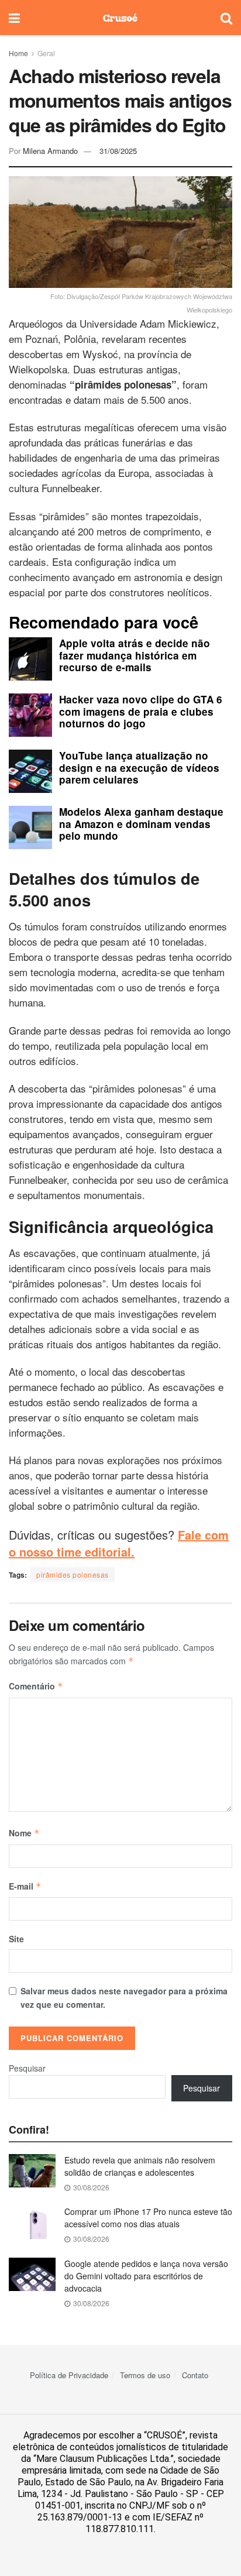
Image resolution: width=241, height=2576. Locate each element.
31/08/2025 (118, 151)
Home (18, 53)
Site (16, 1939)
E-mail (25, 1886)
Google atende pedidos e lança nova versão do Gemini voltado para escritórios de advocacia (146, 2276)
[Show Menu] (14, 18)
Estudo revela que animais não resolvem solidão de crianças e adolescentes (140, 2166)
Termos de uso (145, 2375)
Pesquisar (27, 2068)
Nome (24, 1833)
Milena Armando (50, 151)
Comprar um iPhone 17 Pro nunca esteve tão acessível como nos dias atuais (148, 2218)
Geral (46, 53)
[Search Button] (226, 18)
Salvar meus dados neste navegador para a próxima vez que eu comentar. (124, 1997)
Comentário (36, 1686)
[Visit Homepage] (120, 18)
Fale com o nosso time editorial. (119, 1543)
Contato (195, 2375)
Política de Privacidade (69, 2375)
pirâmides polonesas (73, 1574)
